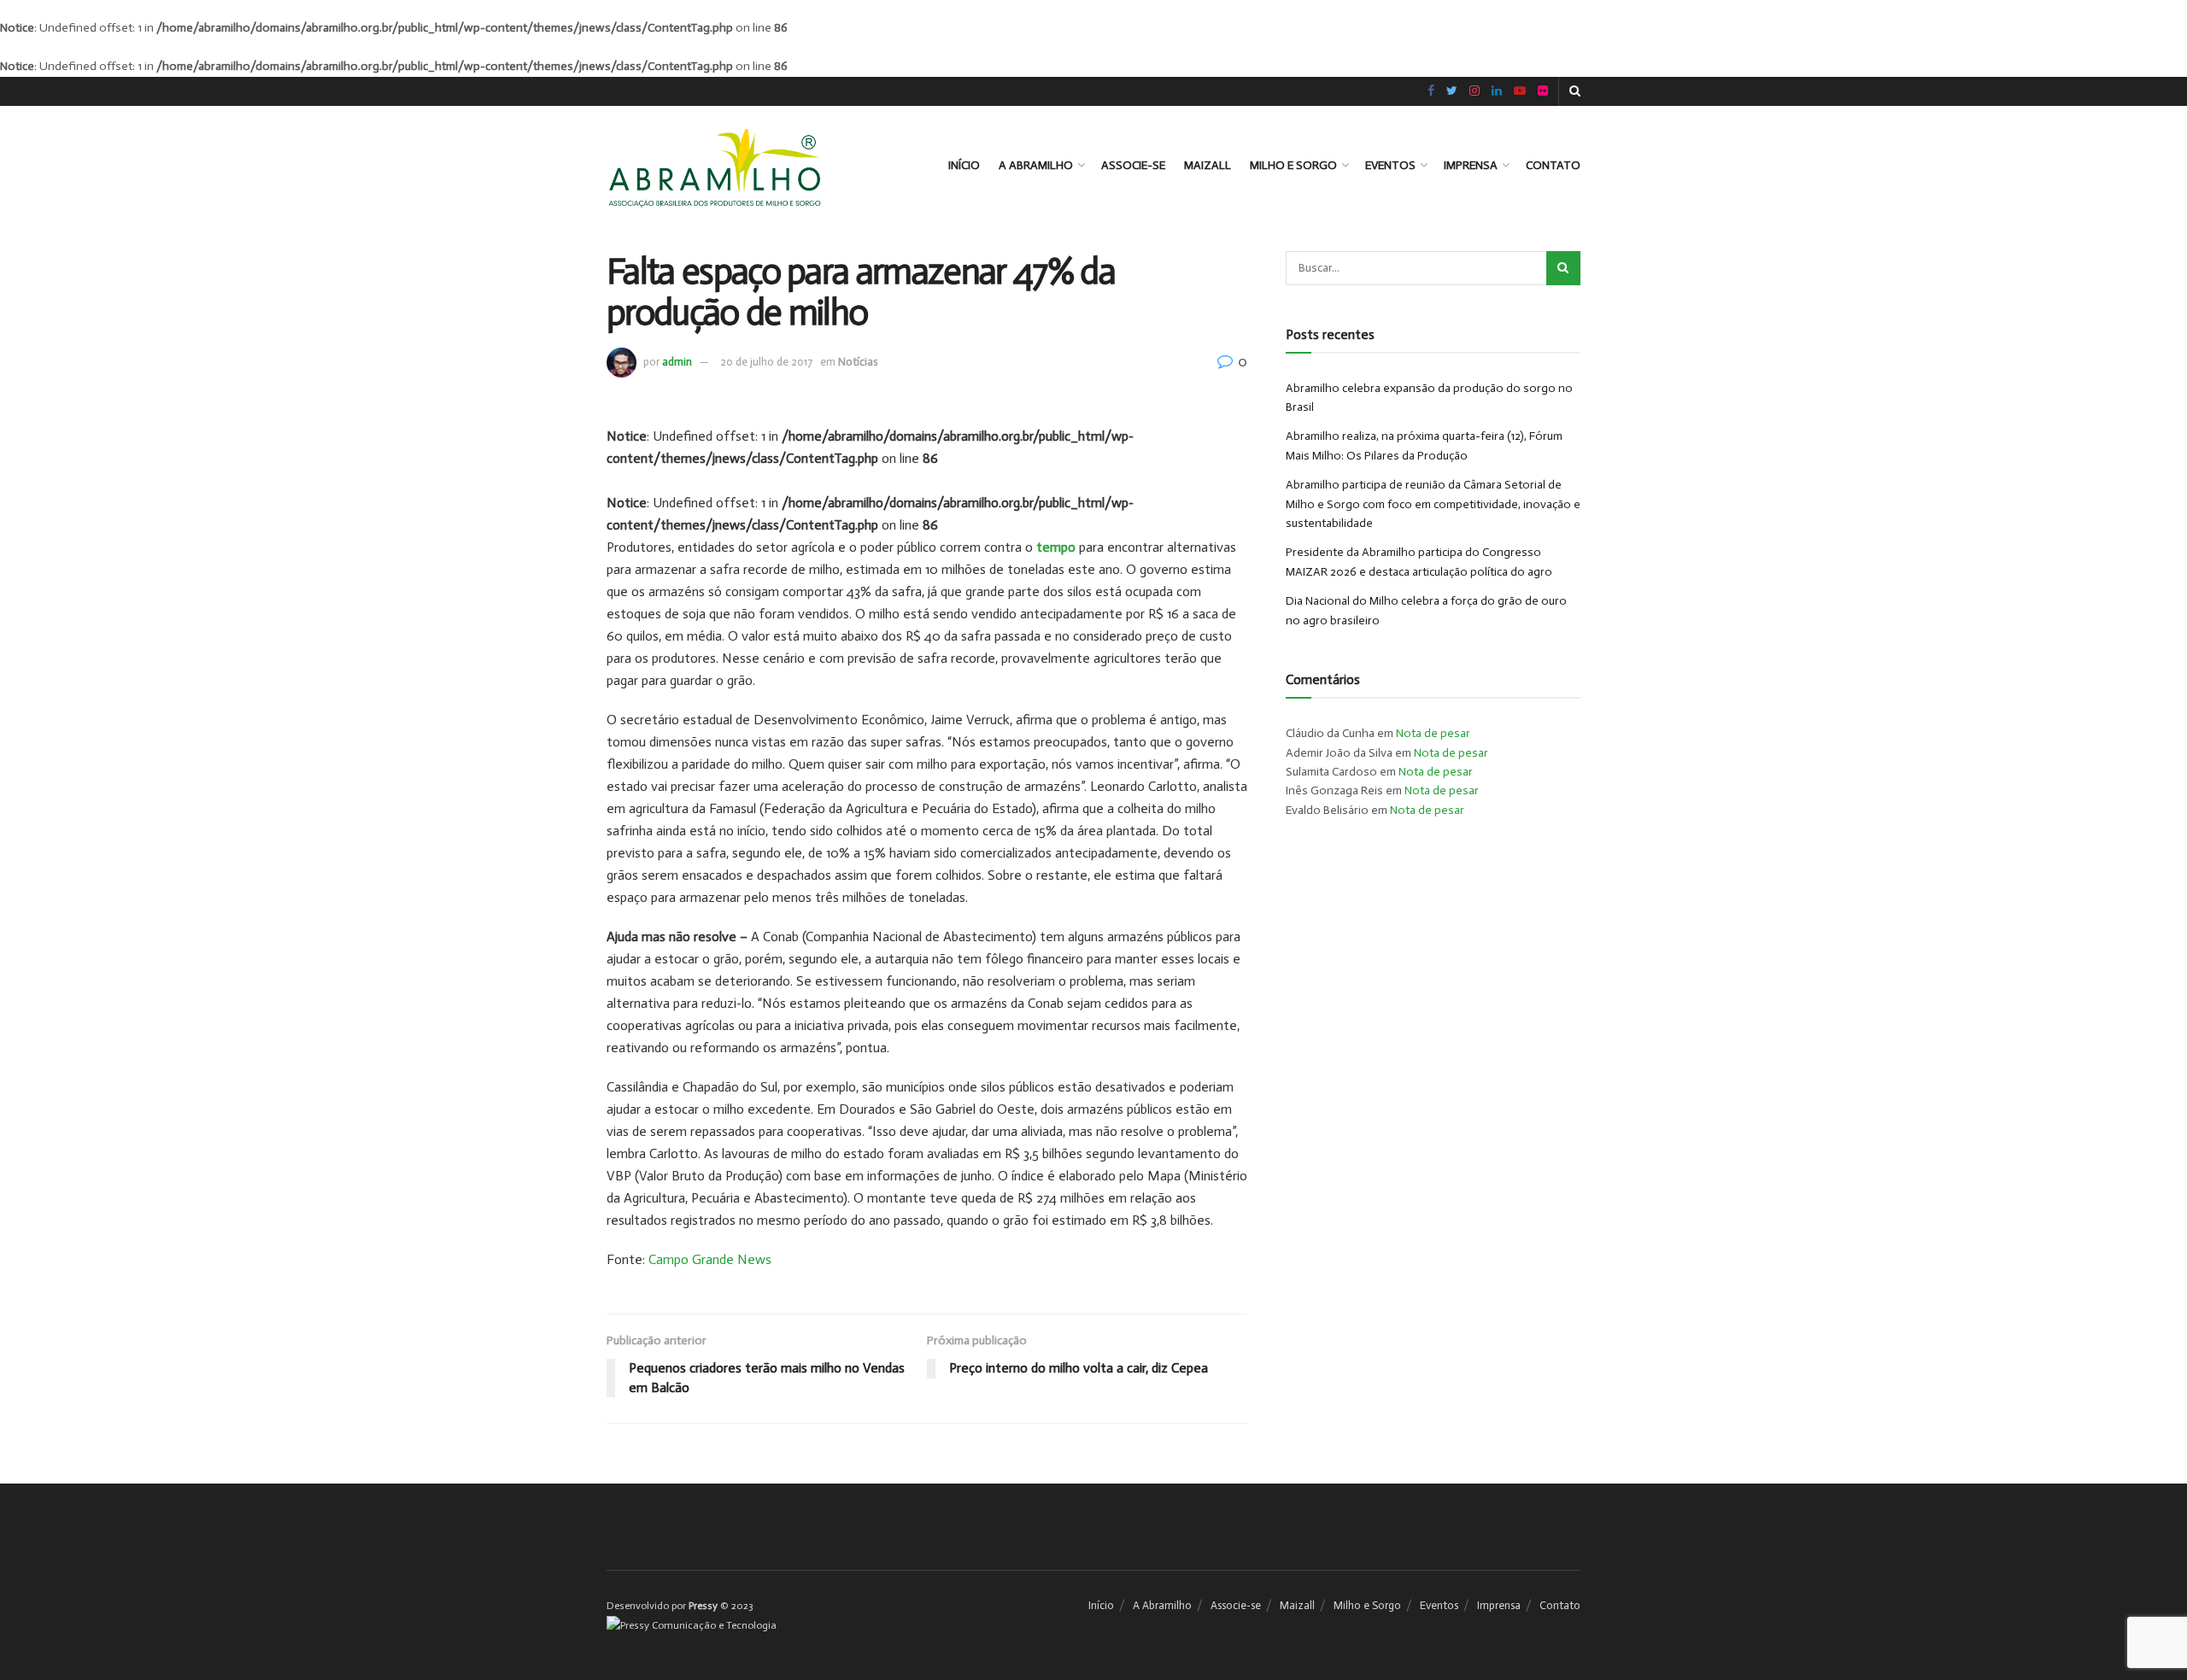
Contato (1553, 165)
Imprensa (1471, 165)
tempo (1056, 547)
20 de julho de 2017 (766, 362)
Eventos (1390, 165)
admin (677, 362)
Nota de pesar (1433, 733)
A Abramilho (1036, 165)
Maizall (1208, 165)
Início (964, 165)
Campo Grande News (710, 1259)
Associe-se (1133, 165)
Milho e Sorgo (1293, 165)
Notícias (858, 362)
